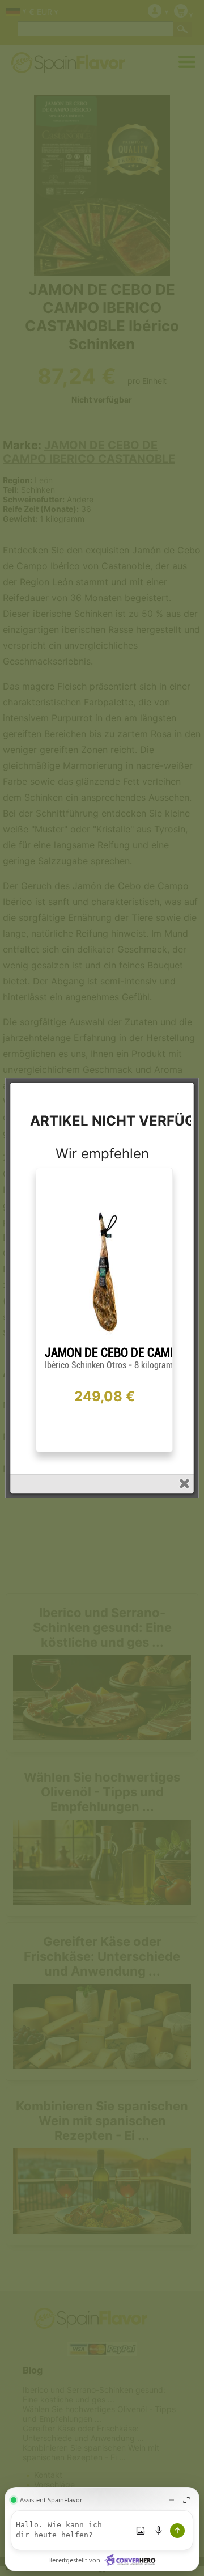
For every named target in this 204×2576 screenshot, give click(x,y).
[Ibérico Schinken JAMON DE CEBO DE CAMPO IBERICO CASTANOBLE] (104, 1341)
